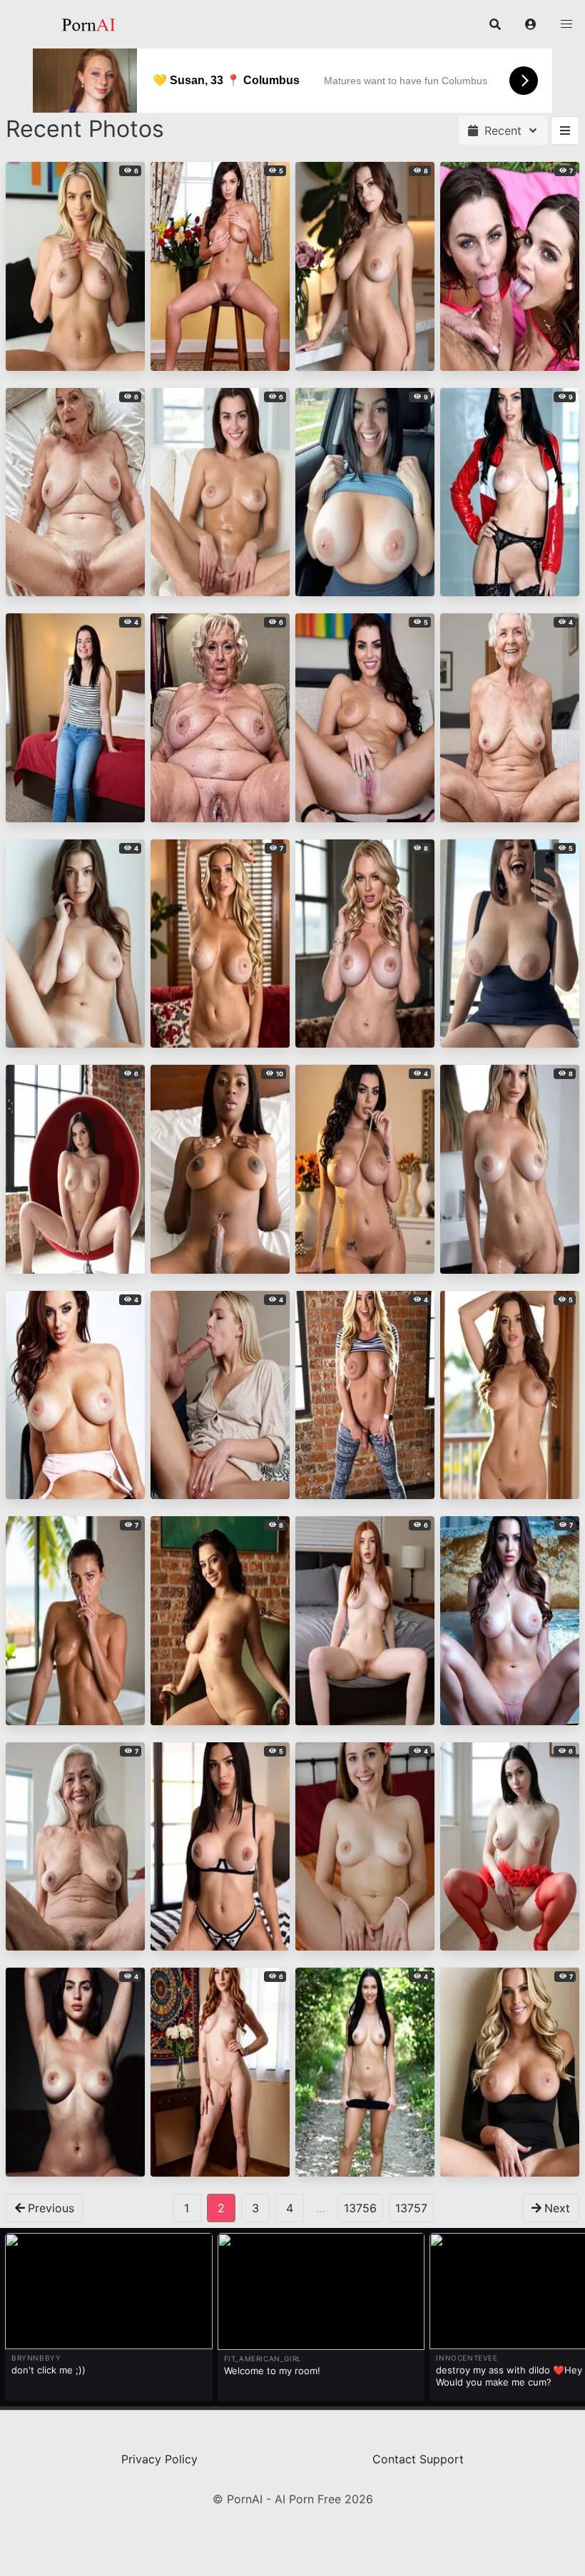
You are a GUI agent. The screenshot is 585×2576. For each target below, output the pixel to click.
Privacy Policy (159, 2459)
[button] (531, 24)
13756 (360, 2208)
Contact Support (418, 2459)
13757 (411, 2208)
